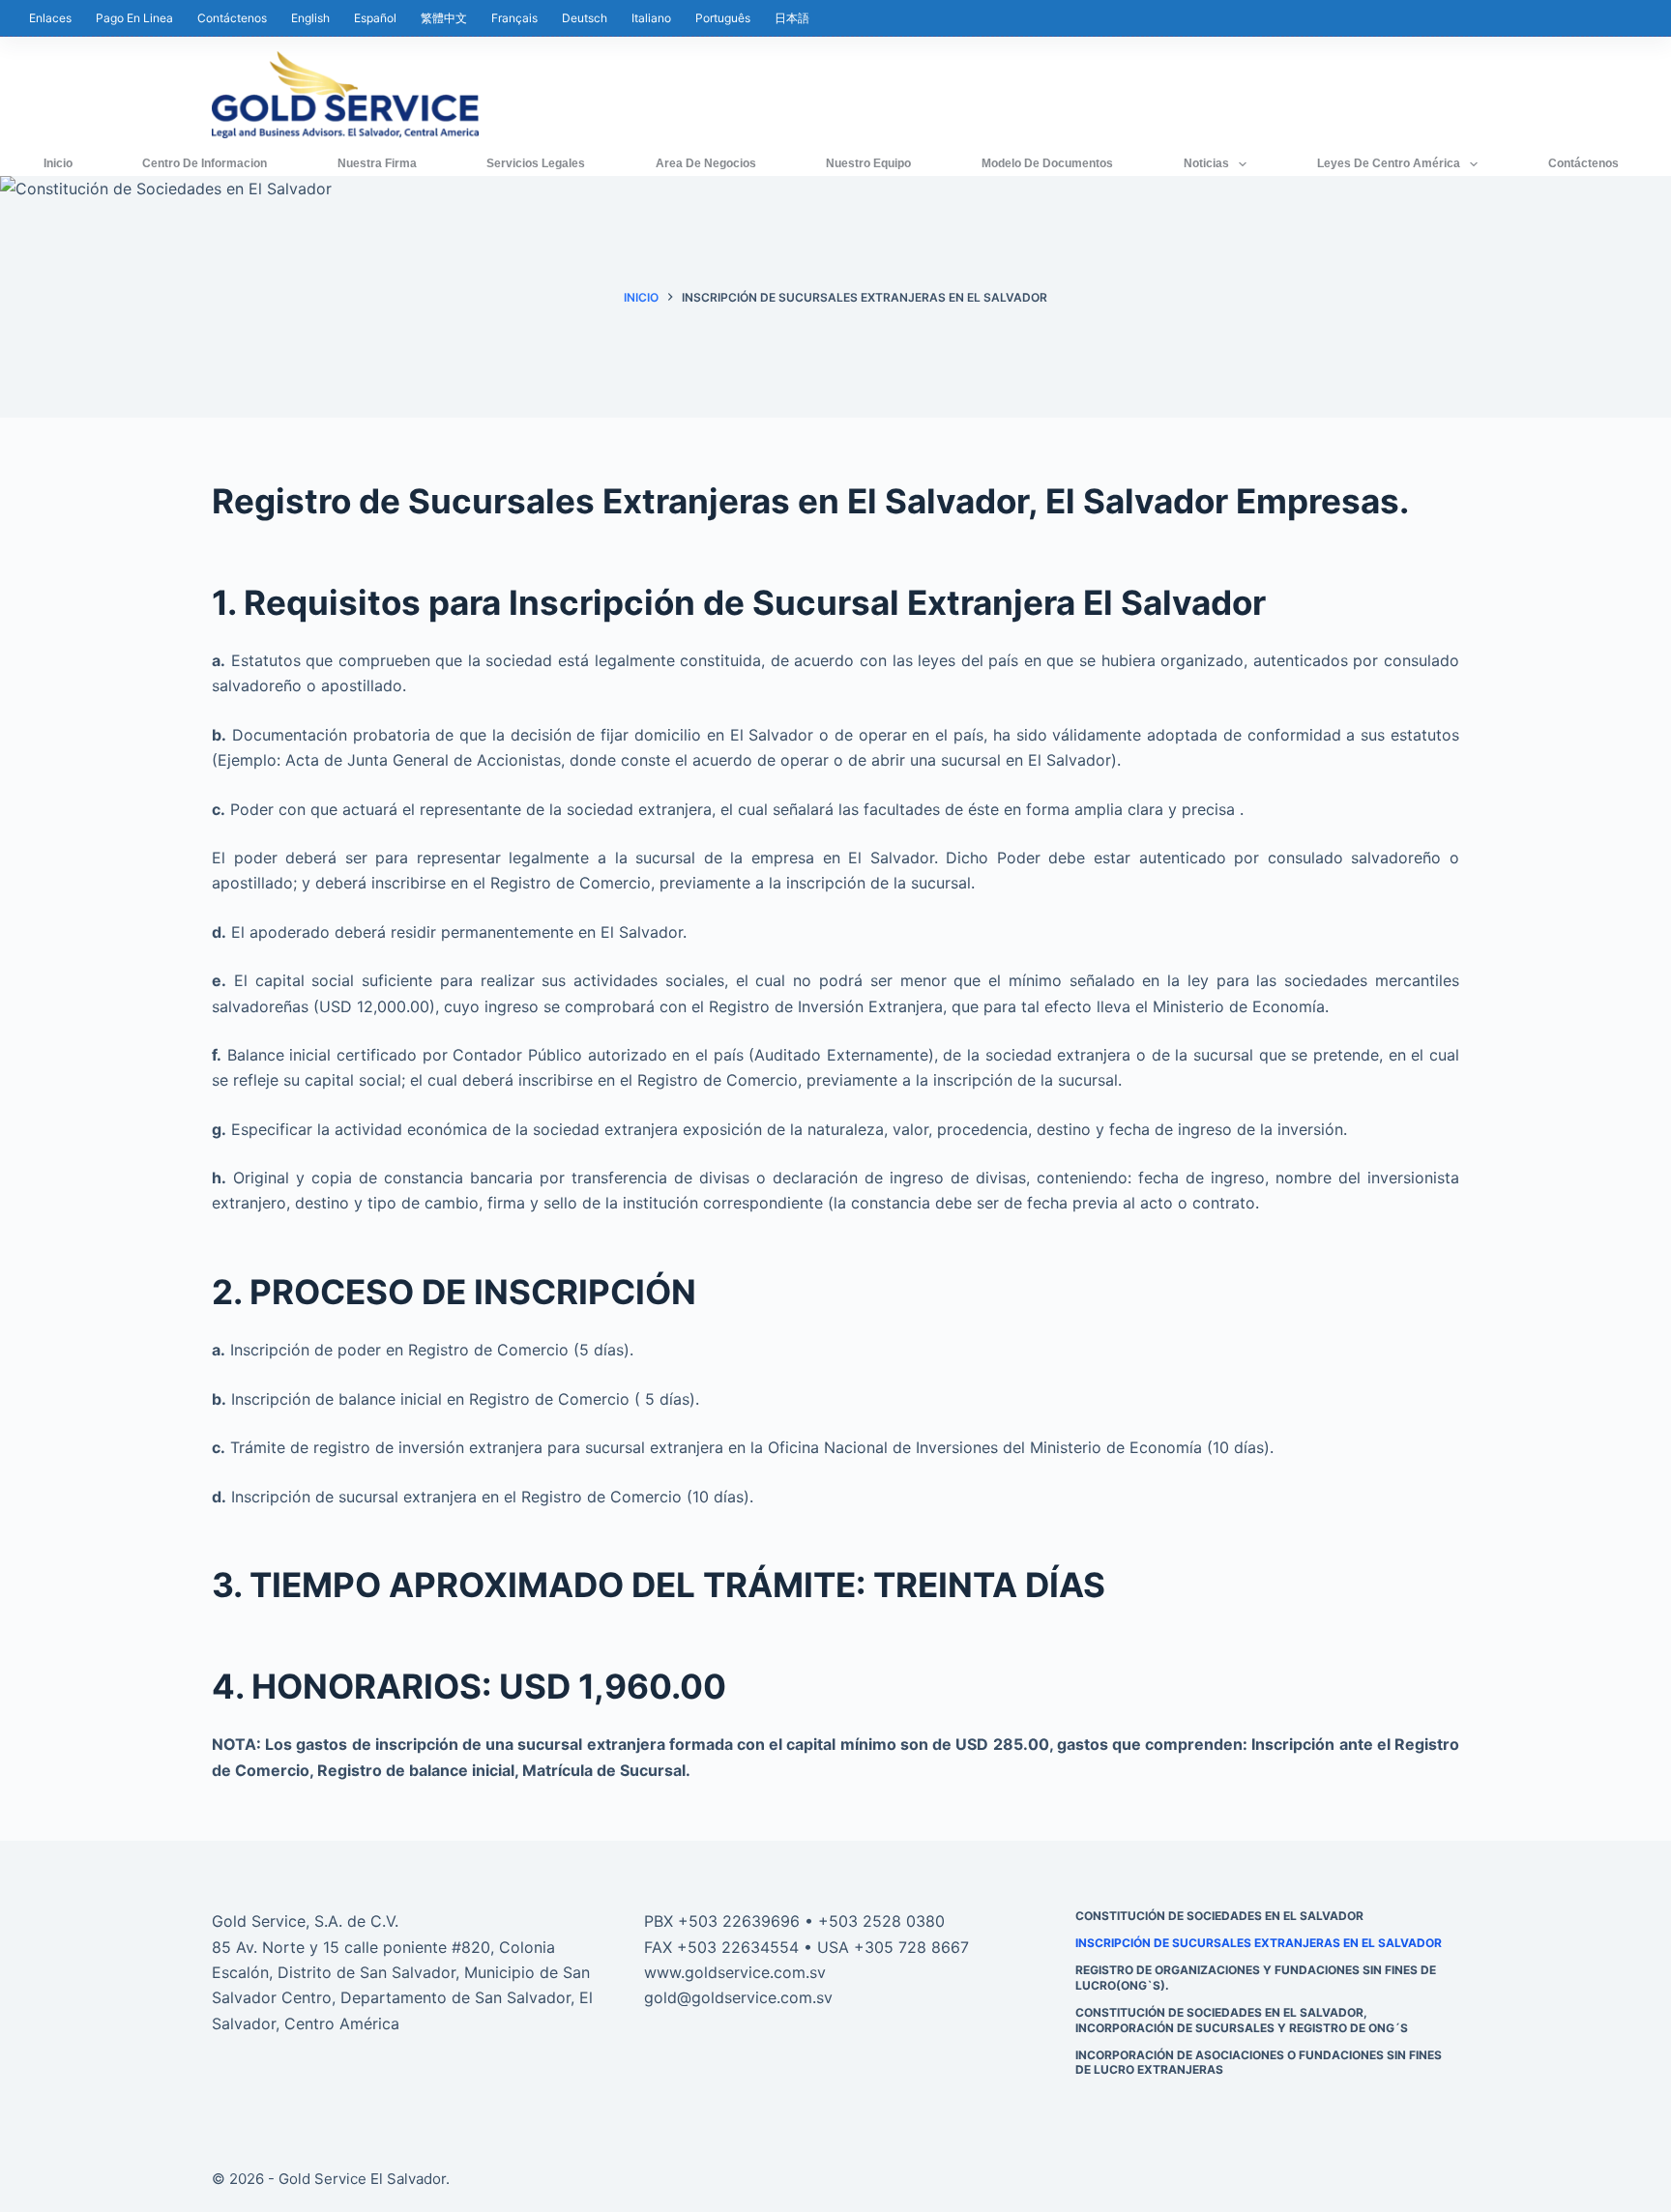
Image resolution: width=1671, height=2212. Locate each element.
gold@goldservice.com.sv (738, 1997)
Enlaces (50, 18)
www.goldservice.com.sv (735, 1972)
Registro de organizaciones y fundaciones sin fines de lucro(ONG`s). (1256, 1978)
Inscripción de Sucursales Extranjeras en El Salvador (1259, 1943)
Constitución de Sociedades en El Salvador (1219, 1916)
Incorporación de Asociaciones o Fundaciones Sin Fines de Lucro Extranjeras (1259, 2063)
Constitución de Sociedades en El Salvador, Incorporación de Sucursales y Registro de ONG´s (1242, 2020)
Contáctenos (232, 18)
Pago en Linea (134, 18)
